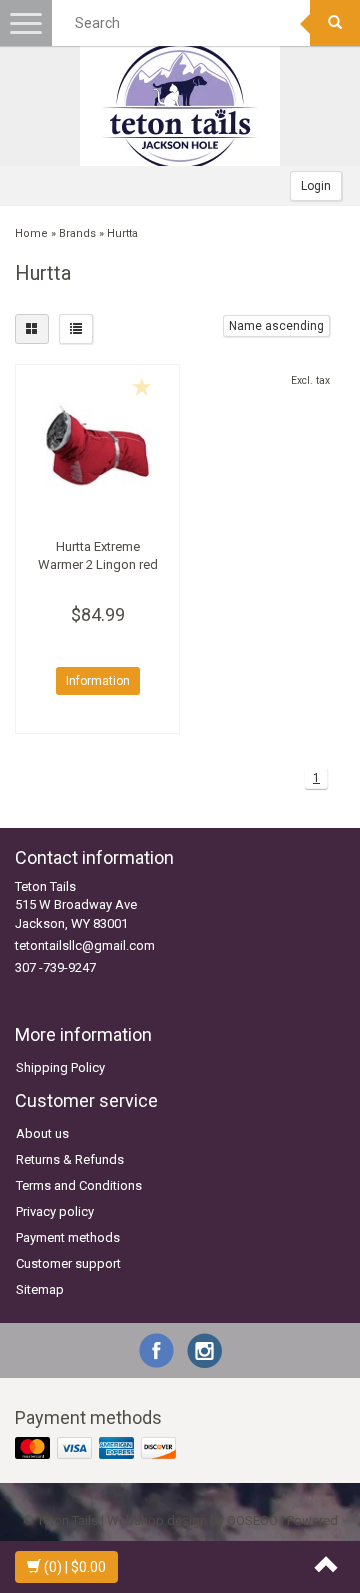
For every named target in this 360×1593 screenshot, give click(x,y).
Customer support (68, 1263)
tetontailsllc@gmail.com (85, 945)
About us (42, 1133)
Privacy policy (55, 1211)
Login (316, 186)
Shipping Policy (60, 1067)
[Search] (335, 23)
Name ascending (276, 326)
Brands (77, 233)
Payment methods (68, 1237)
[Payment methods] (97, 1449)
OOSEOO (252, 1520)
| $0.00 (75, 1567)
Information (98, 681)
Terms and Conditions (79, 1185)
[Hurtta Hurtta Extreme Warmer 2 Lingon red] (97, 446)
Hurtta (122, 233)
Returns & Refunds (70, 1159)
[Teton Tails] (180, 106)
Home (31, 233)
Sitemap (40, 1289)
